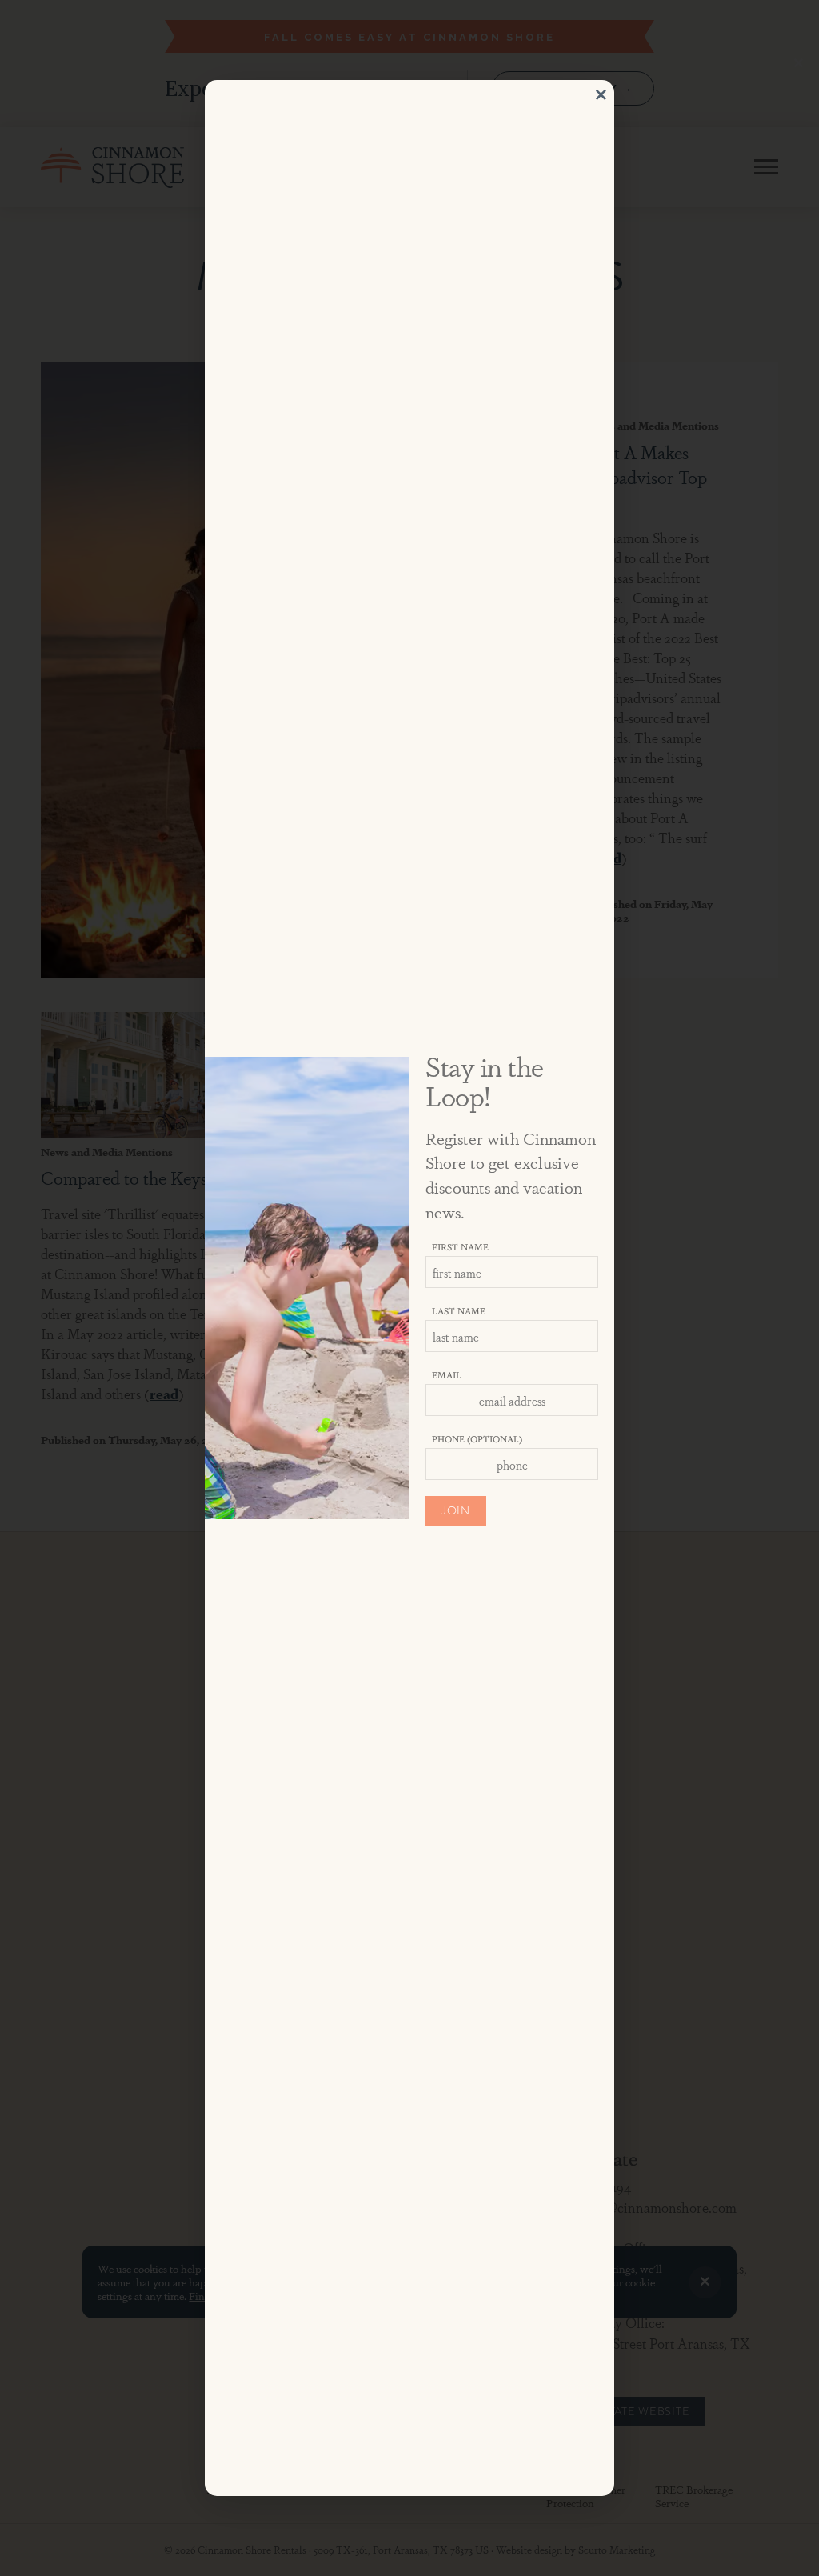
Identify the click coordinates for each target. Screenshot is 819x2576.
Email (447, 1374)
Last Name (459, 1310)
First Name (460, 1246)
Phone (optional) (477, 1438)
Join (456, 1511)
